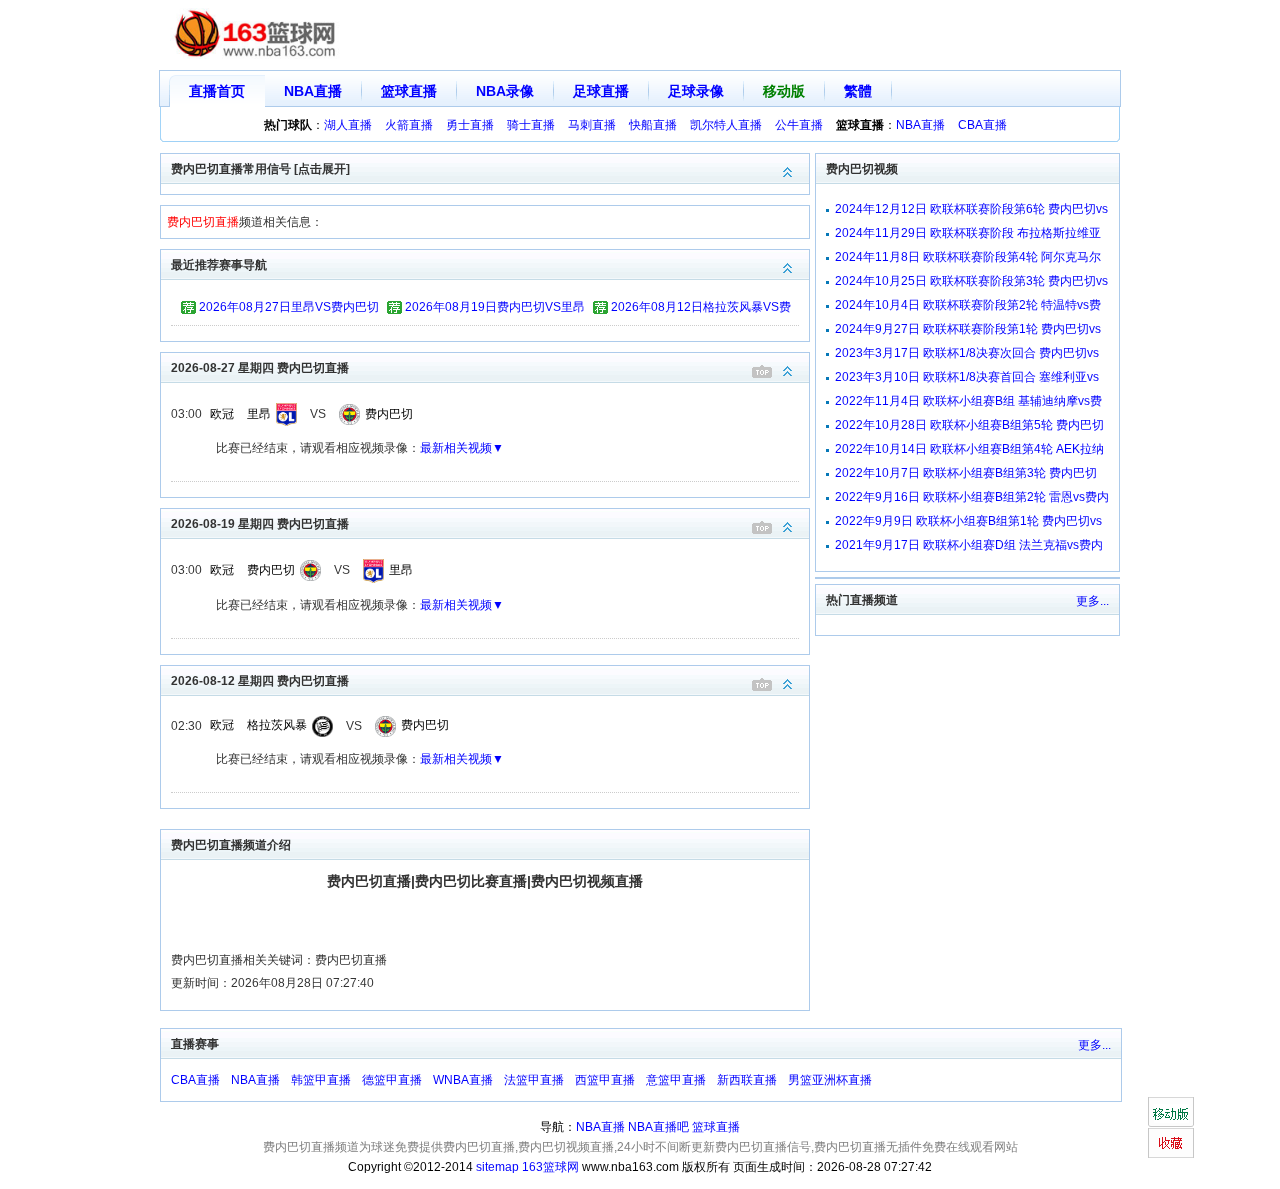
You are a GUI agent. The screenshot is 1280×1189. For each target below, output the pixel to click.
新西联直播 (747, 1080)
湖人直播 (348, 125)
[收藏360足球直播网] (1170, 1143)
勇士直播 (470, 125)
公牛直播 (799, 125)
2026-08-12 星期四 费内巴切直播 (260, 681)
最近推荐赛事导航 (219, 265)
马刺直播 (592, 125)
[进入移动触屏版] (1170, 1112)
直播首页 (217, 91)
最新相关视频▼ (462, 448)
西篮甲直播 (605, 1080)
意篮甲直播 (676, 1080)
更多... (1092, 601)
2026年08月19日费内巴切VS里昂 (495, 307)
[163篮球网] (256, 35)
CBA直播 (982, 125)
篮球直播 (409, 91)
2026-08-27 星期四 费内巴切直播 (260, 368)
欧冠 (222, 414)
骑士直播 (531, 125)
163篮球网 (550, 1167)
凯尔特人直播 (726, 125)
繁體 (858, 91)
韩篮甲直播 (321, 1080)
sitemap (497, 1167)
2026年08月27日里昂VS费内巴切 (289, 307)
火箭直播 (409, 125)
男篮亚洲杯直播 (830, 1080)
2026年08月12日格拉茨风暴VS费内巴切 (701, 310)
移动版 (784, 91)
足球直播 (601, 91)
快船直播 (653, 125)
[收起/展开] (788, 371)
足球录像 (696, 91)
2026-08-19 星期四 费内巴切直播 (260, 524)
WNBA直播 (463, 1080)
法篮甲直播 (534, 1080)
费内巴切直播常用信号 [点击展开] (260, 169)
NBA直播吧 (658, 1127)
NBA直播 (313, 91)
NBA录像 (505, 91)
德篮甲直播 (392, 1080)
